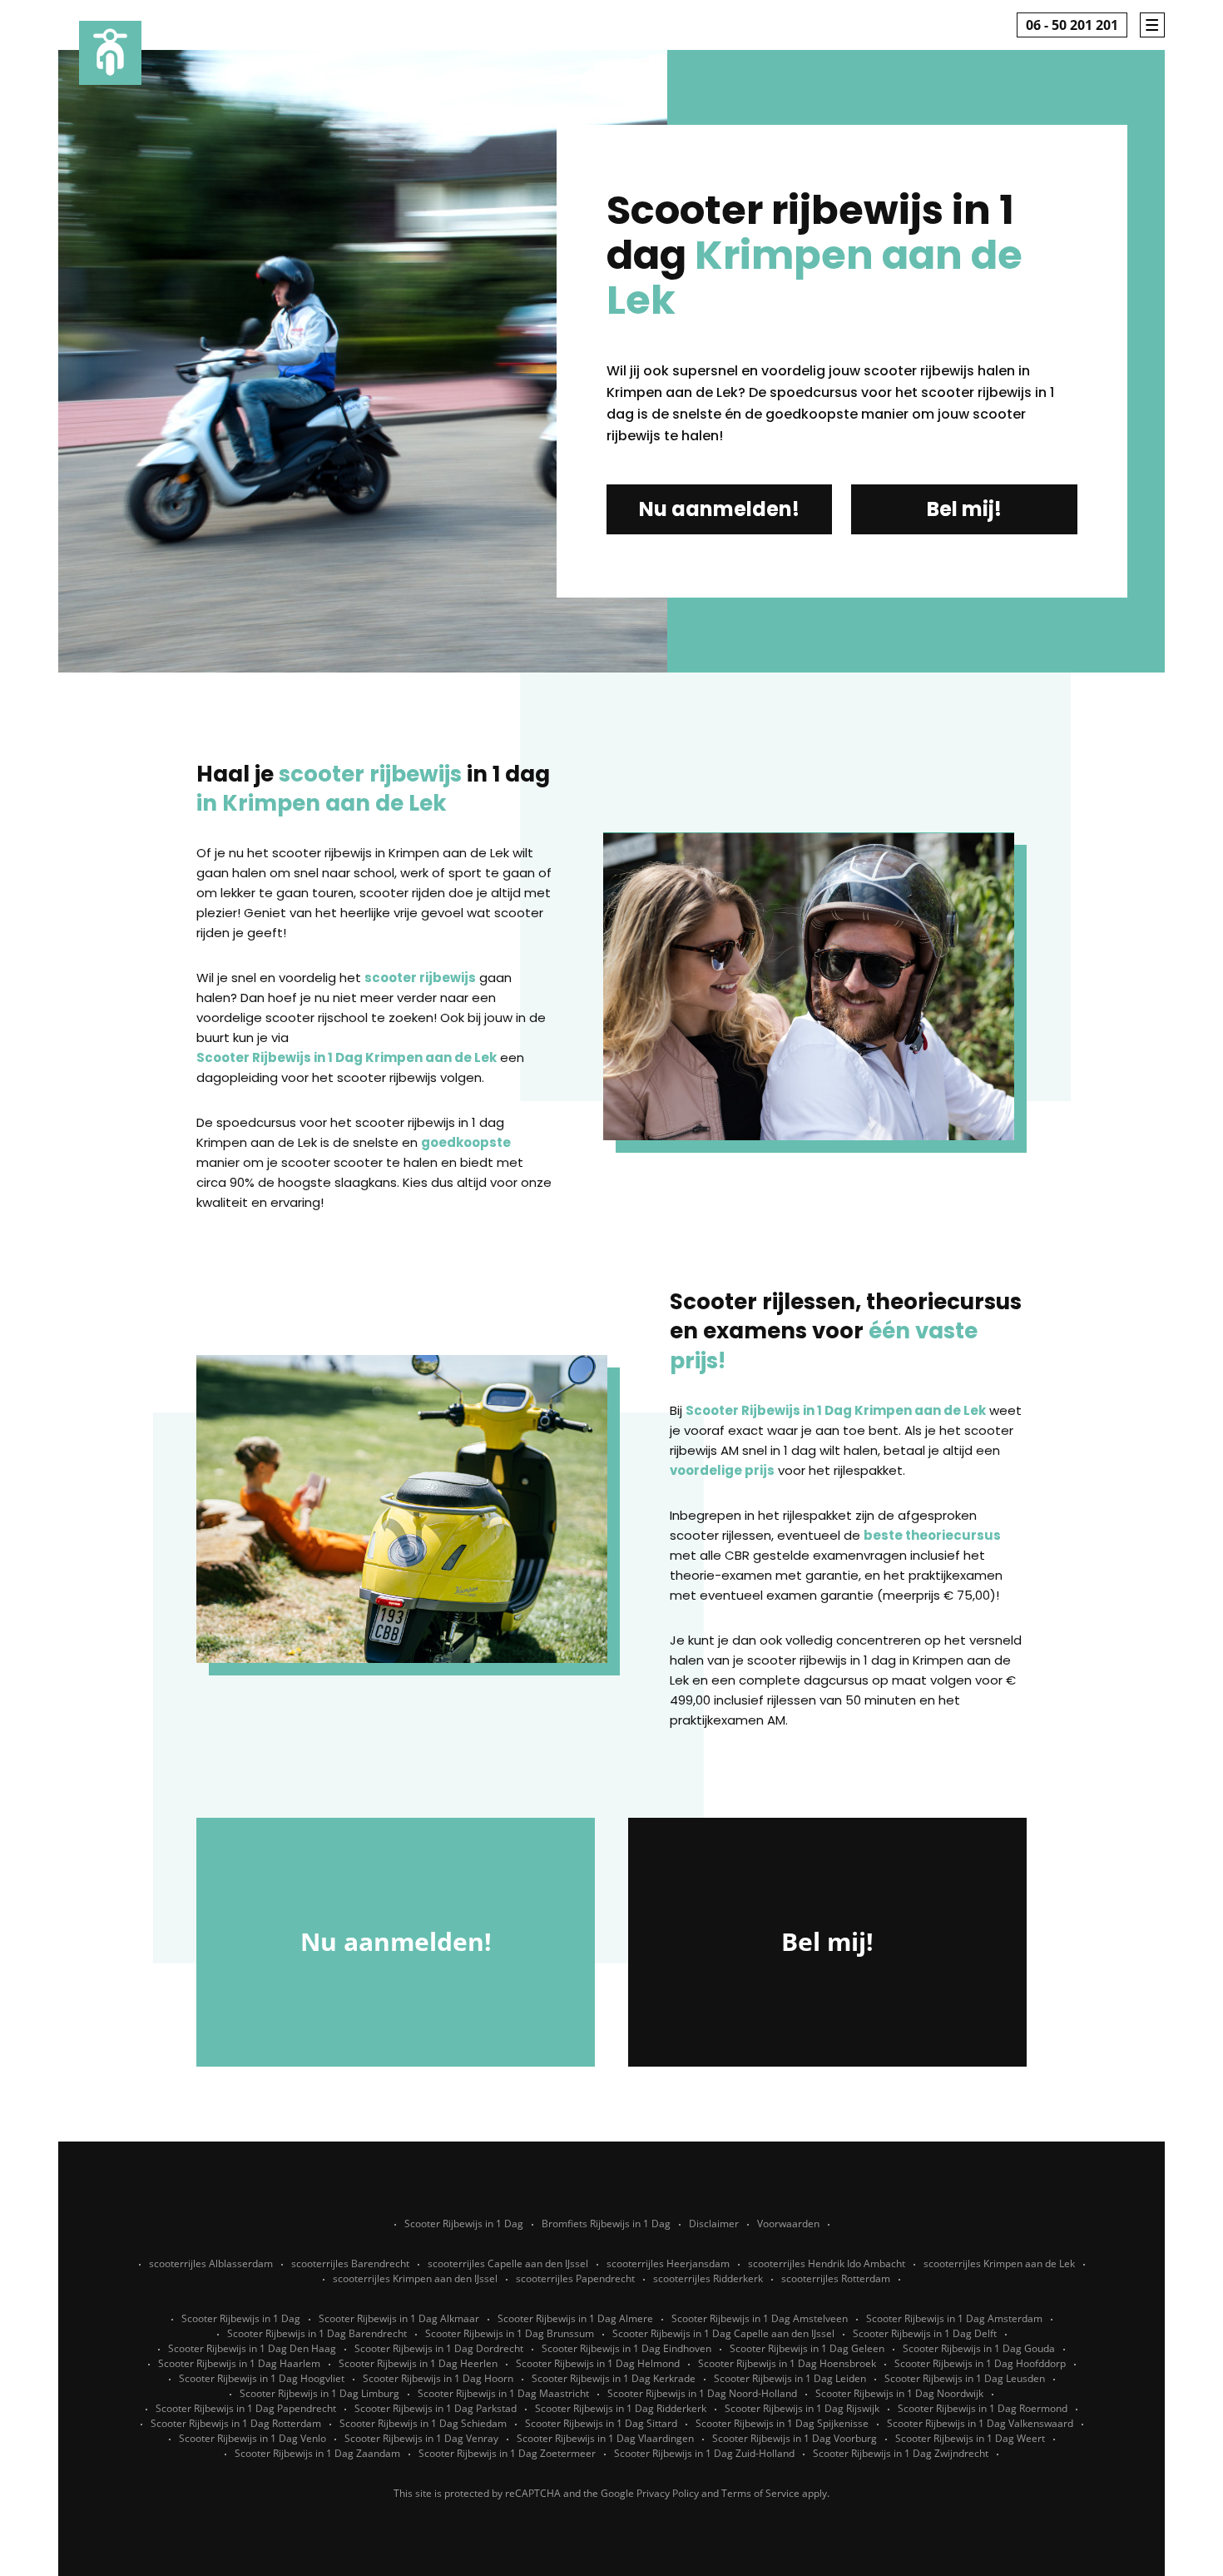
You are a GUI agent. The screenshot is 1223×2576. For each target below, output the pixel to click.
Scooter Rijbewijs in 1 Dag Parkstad (436, 2408)
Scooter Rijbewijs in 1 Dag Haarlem (239, 2363)
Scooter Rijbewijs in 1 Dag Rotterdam (236, 2423)
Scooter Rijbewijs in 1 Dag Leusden (965, 2378)
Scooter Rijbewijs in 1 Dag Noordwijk (899, 2393)
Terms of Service (760, 2493)
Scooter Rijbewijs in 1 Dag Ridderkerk (621, 2408)
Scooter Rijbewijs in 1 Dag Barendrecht (317, 2333)
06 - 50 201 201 (1072, 25)
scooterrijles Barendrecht (350, 2263)
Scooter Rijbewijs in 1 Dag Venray (421, 2438)
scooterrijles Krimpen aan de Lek (999, 2263)
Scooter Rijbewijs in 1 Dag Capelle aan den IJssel (723, 2333)
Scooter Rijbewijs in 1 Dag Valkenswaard (980, 2423)
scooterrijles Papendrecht (575, 2278)
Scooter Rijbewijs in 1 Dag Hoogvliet (262, 2378)
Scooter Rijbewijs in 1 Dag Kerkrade (614, 2378)
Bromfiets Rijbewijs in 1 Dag (606, 2224)
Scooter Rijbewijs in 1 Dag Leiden (790, 2378)
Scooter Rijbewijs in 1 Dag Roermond (983, 2408)
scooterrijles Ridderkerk (708, 2278)
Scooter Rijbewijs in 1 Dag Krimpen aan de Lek (347, 1057)
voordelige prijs (722, 1470)
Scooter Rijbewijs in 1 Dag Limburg (319, 2393)
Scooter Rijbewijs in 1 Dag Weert (970, 2438)
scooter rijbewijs (420, 978)
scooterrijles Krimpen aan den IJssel (415, 2278)
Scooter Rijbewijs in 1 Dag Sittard (601, 2423)
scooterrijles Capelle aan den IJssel (508, 2263)
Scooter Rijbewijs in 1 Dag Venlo (253, 2438)
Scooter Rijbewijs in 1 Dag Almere (575, 2318)
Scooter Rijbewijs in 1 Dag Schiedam (423, 2423)
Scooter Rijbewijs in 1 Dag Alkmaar (399, 2318)
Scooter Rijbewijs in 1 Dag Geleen (807, 2348)
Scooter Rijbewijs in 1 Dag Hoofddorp (980, 2363)
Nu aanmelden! (719, 509)
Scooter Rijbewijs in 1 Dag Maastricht (503, 2393)
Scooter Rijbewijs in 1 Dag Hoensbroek (787, 2363)
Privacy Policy (668, 2493)
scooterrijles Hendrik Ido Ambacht (827, 2263)
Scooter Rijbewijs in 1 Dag (464, 2224)
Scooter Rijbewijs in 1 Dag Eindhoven (626, 2348)
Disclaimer (714, 2224)
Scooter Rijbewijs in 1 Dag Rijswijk (802, 2408)
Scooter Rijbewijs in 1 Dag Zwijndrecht (901, 2453)
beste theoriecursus (932, 1535)
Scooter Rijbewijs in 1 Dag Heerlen (418, 2363)
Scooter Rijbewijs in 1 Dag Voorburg (795, 2438)
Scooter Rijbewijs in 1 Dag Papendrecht (246, 2408)
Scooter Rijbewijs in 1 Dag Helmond (598, 2363)
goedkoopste (466, 1142)
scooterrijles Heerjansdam (668, 2263)
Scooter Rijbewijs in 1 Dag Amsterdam (954, 2318)
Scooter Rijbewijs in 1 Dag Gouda (979, 2348)
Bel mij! (964, 509)
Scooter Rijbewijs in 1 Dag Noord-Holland (702, 2393)
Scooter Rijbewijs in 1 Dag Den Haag (252, 2348)
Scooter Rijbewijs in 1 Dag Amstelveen (760, 2318)
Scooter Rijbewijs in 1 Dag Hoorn (438, 2378)
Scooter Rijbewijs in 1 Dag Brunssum (510, 2333)
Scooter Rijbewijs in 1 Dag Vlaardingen (605, 2438)
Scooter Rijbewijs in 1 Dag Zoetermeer (507, 2453)
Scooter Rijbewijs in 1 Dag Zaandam (317, 2453)
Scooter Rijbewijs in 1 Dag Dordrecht (439, 2348)
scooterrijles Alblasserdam (211, 2263)
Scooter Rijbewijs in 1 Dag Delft (925, 2333)
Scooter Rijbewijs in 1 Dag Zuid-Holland (704, 2453)
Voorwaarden (788, 2224)
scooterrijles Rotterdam (836, 2278)
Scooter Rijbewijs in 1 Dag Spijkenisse (782, 2423)
